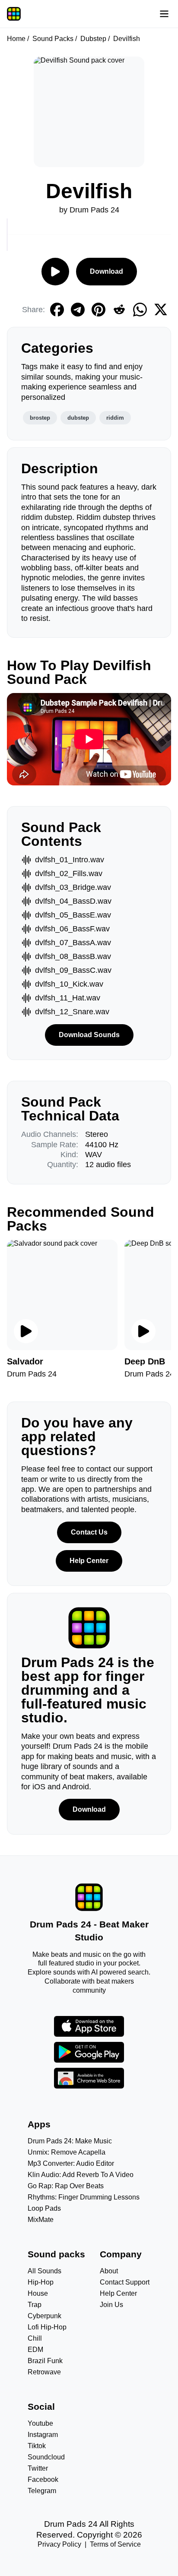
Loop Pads (44, 2208)
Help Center (89, 1561)
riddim (115, 418)
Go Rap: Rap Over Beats (66, 2186)
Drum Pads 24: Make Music (70, 2141)
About (109, 2271)
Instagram (43, 2435)
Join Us (111, 2305)
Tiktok (37, 2446)
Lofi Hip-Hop (47, 2327)
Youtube (40, 2423)
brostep (40, 418)
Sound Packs (53, 39)
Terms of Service (115, 2544)
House (38, 2293)
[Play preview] (26, 1331)
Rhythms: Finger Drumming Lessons (84, 2197)
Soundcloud (46, 2457)
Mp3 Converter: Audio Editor (71, 2163)
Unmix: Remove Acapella (67, 2152)
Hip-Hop (41, 2282)
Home (16, 39)
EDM (35, 2350)
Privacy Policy (59, 2544)
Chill (35, 2338)
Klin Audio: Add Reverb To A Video (81, 2175)
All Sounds (44, 2271)
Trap (35, 2305)
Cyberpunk (44, 2316)
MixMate (41, 2220)
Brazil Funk (45, 2361)
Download (106, 271)
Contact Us (89, 1532)
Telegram (42, 2491)
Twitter (38, 2468)
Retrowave (44, 2372)
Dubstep (93, 39)
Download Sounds (89, 1035)
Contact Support (125, 2282)
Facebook (43, 2479)
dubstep (78, 418)
